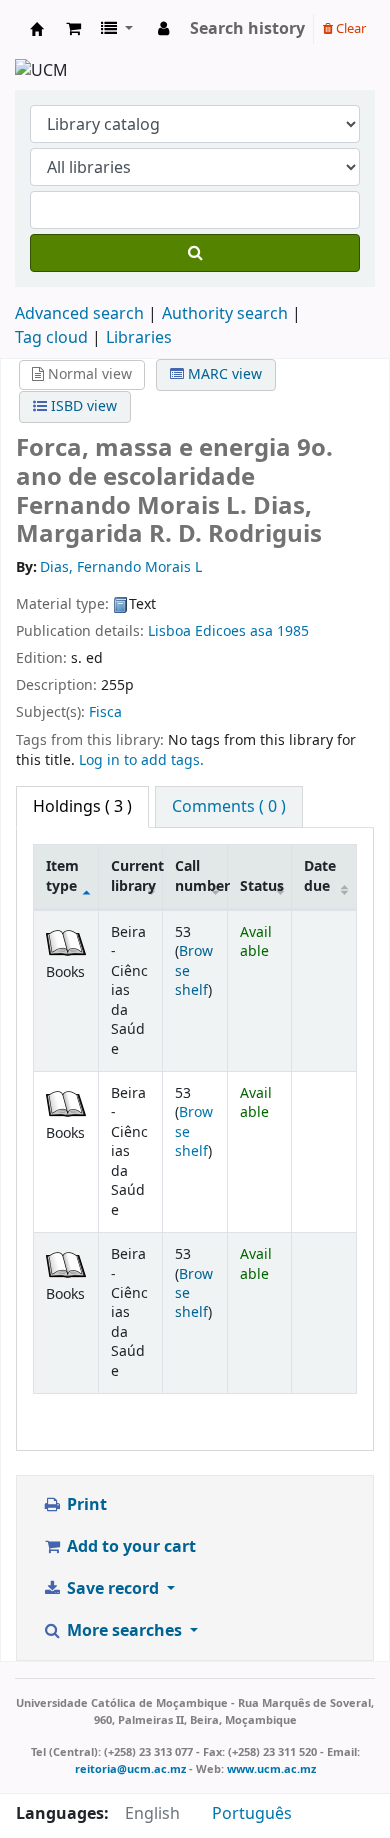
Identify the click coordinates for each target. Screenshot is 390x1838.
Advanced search (79, 314)
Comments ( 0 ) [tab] (229, 807)
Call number (201, 876)
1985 (293, 631)
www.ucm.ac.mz (271, 1769)
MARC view (223, 374)
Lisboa (169, 631)
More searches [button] (124, 1631)
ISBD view (82, 406)
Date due (320, 876)
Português (252, 1814)
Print (85, 1505)
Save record (113, 1589)
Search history (247, 29)
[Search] (195, 253)
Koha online (37, 29)
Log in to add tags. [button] (141, 760)
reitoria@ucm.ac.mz (130, 1769)
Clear (349, 28)
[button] (73, 29)
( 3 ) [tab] (82, 807)
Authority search (225, 314)
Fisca (105, 712)
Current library (137, 876)
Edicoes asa (234, 631)
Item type (62, 876)
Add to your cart (129, 1547)
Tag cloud (51, 338)
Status (262, 886)
